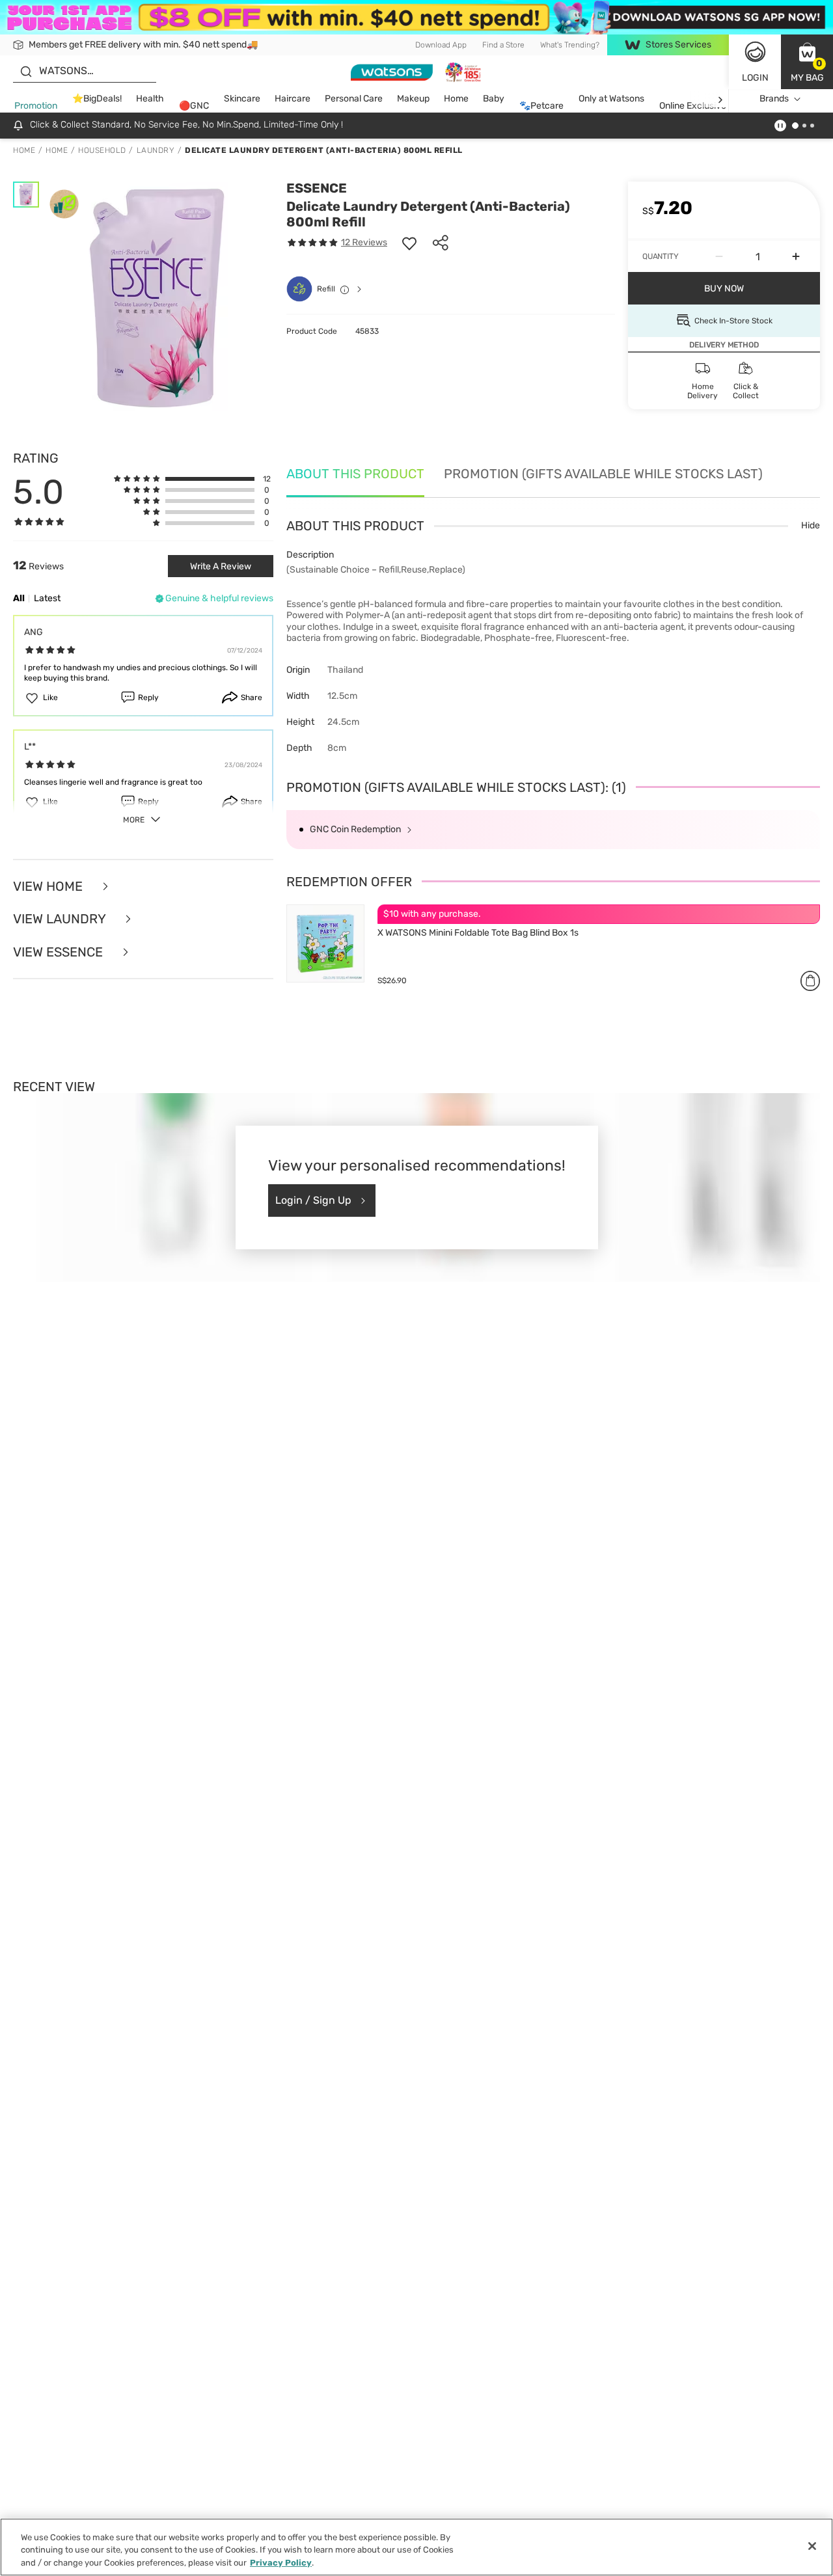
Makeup (413, 99)
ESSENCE (317, 188)
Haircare (293, 99)
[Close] (812, 2546)
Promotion (36, 106)
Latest (47, 598)
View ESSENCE (60, 952)
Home (456, 99)
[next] (720, 99)
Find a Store (503, 45)
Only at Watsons (611, 99)
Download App (441, 45)
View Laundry (61, 919)
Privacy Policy (281, 2563)
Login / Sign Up (313, 1200)
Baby (494, 99)
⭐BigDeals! (97, 99)
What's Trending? (570, 45)
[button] (807, 62)
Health (150, 99)
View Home (49, 887)
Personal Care (354, 99)
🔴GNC (194, 106)
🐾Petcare (541, 106)
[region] (416, 2547)
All (19, 598)
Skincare (242, 99)
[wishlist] (409, 243)
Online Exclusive (693, 106)
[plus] (796, 256)
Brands (774, 99)
